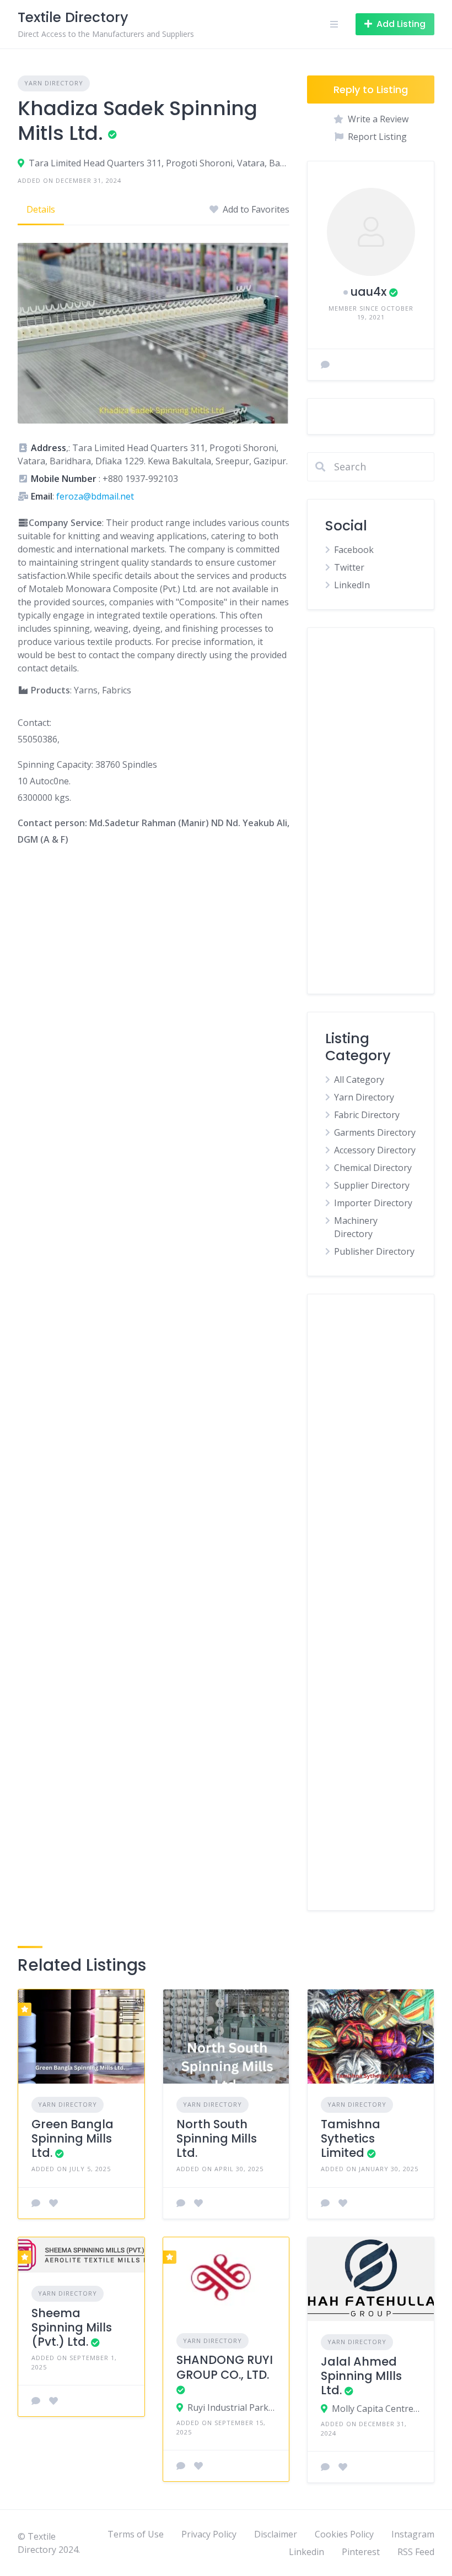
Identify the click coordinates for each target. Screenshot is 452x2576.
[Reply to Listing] (36, 2203)
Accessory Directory (375, 1150)
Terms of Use (136, 2534)
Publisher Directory (374, 1251)
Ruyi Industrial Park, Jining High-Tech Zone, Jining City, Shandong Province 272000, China (232, 2407)
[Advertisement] (371, 811)
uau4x (368, 292)
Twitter (349, 567)
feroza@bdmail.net (95, 496)
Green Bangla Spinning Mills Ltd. (72, 2139)
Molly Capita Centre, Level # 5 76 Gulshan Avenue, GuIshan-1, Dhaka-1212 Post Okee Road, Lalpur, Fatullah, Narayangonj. (376, 2409)
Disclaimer (276, 2534)
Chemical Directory (373, 1168)
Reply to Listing (371, 90)
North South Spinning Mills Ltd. (217, 2139)
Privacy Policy (209, 2534)
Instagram (413, 2534)
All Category (359, 1080)
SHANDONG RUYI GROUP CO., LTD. (225, 2367)
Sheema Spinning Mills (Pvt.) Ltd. (72, 2328)
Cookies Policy (344, 2534)
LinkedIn (352, 585)
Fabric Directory (367, 1115)
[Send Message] (325, 365)
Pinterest (361, 2552)
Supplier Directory (372, 1185)
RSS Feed (416, 2552)
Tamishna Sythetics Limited (351, 2139)
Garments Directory (375, 1132)
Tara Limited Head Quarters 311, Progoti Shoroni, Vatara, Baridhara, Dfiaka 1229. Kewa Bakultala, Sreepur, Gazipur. (159, 163)
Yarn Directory (54, 83)
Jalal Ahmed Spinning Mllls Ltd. (361, 2376)
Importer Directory (373, 1203)
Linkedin (306, 2552)
